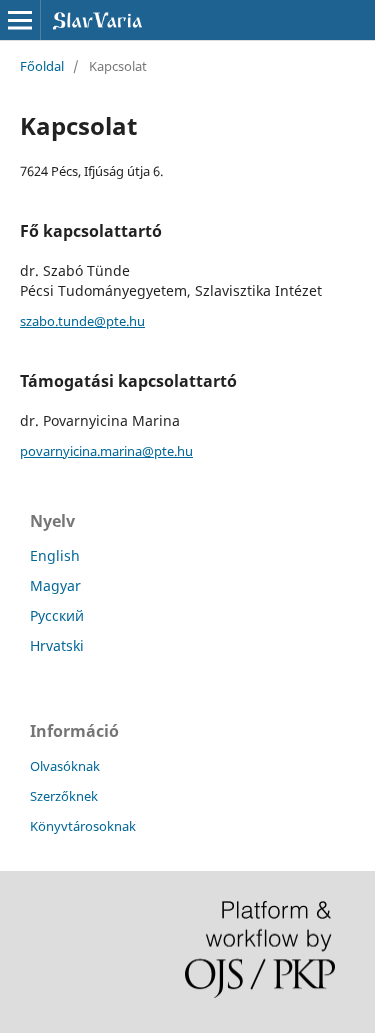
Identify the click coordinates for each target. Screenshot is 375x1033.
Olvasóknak (65, 766)
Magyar (55, 585)
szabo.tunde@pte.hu (82, 321)
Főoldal (42, 66)
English (55, 555)
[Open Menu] (20, 20)
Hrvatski (57, 645)
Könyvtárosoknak (83, 826)
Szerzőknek (64, 796)
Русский (57, 615)
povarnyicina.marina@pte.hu (106, 451)
